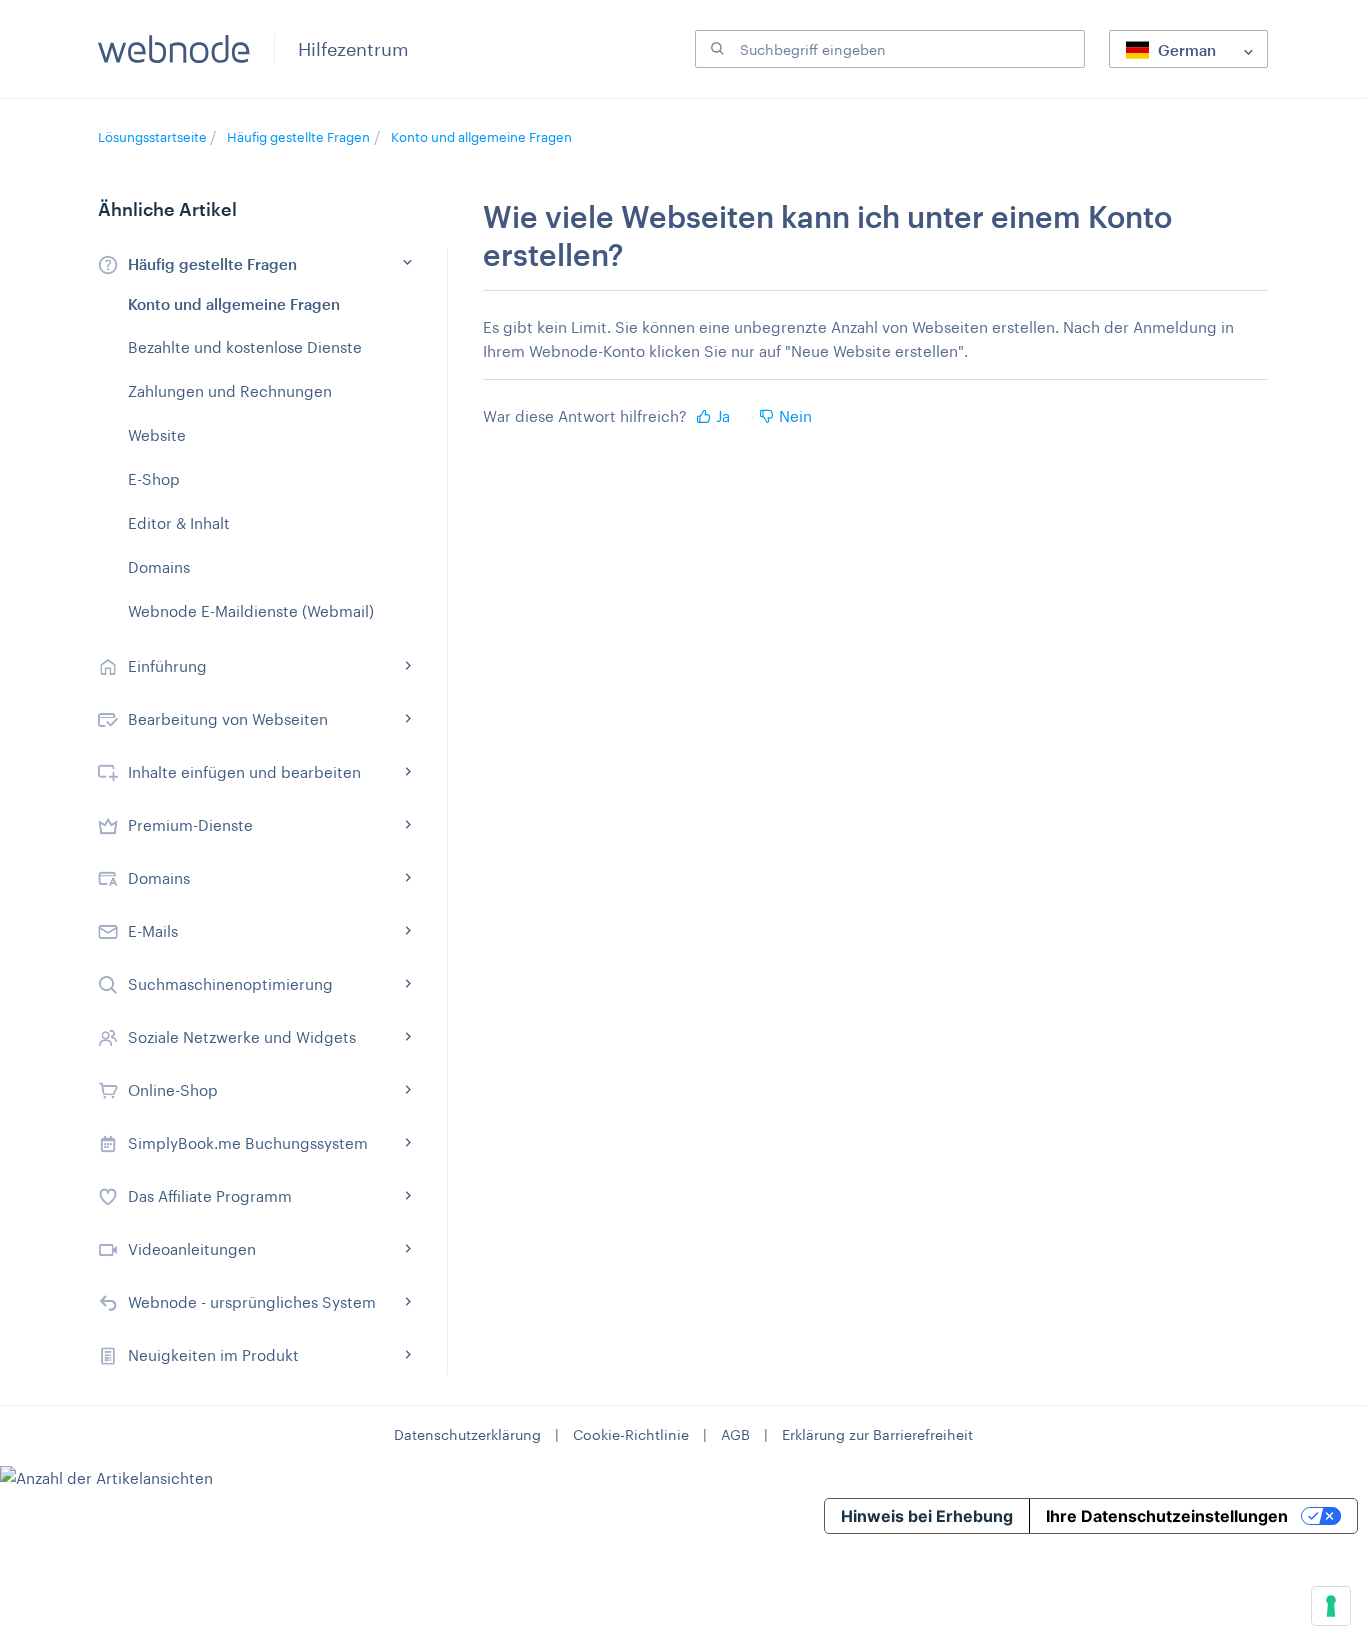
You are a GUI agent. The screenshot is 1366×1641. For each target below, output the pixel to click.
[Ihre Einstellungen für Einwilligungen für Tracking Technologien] (1331, 1606)
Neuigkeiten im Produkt (213, 1355)
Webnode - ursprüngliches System (252, 1302)
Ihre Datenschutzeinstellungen (1167, 1516)
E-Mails (153, 931)
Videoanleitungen (192, 1249)
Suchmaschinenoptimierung (230, 984)
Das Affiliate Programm (210, 1196)
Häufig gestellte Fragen (298, 137)
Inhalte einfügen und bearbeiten (244, 772)
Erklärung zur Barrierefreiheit (877, 1434)
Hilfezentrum (353, 49)
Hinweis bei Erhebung (927, 1516)
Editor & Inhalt (179, 523)
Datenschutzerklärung (467, 1434)
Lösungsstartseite (154, 137)
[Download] (646, 568)
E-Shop (154, 479)
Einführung (167, 666)
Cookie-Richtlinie (631, 1434)
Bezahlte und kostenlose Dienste (245, 347)
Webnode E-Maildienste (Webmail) (251, 611)
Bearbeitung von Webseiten (228, 719)
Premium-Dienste (190, 825)
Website (157, 435)
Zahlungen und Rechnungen (230, 391)
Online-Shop (173, 1090)
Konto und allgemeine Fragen (481, 137)
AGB (735, 1434)
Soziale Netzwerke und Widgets (242, 1037)
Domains (159, 567)
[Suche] (715, 49)
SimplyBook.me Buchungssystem (248, 1143)
